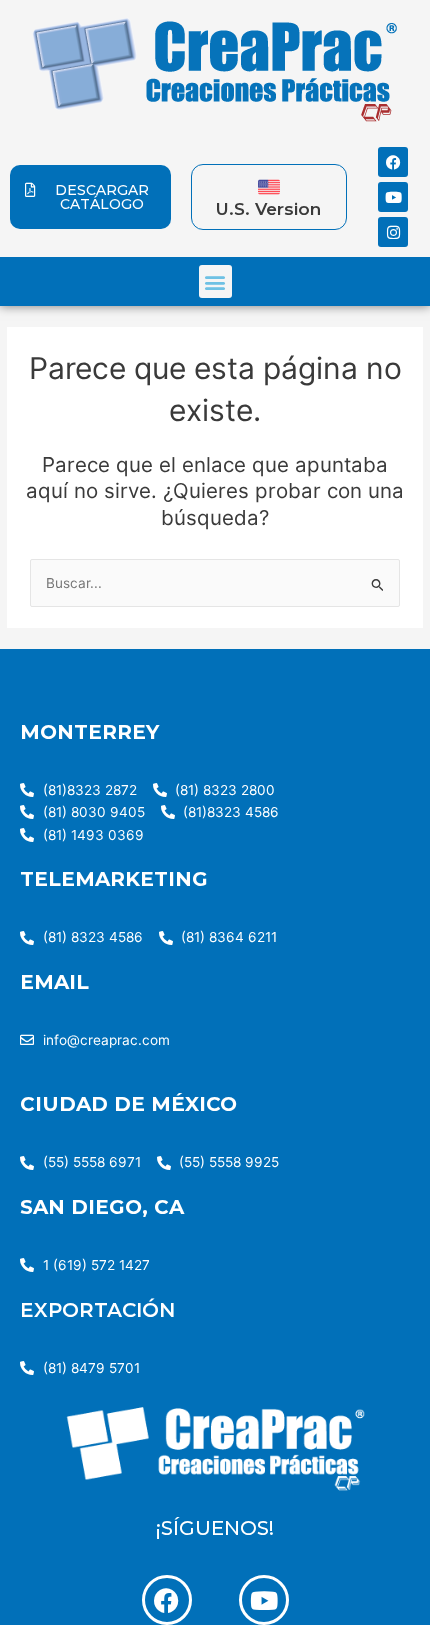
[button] (215, 281)
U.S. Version (268, 209)
